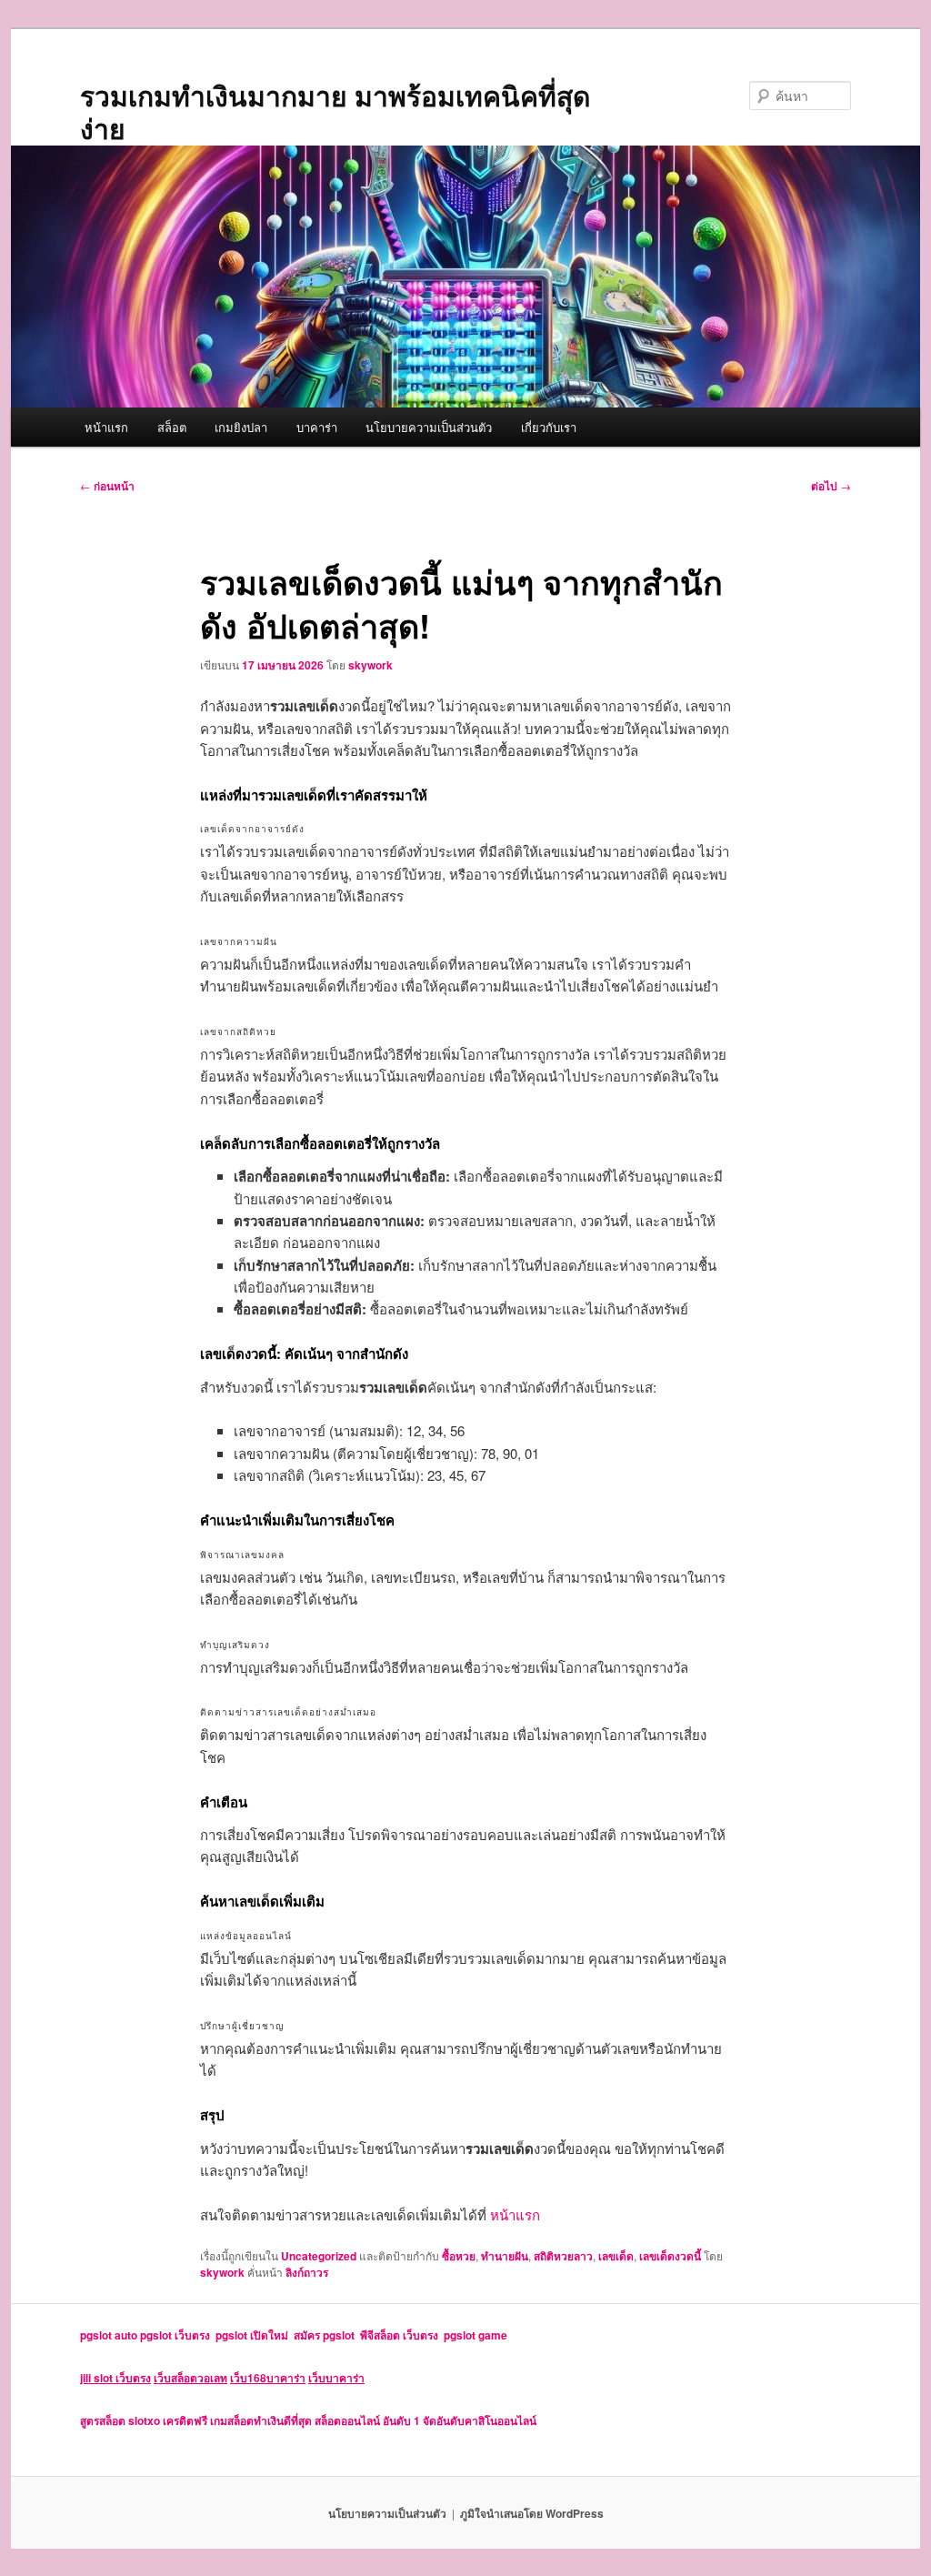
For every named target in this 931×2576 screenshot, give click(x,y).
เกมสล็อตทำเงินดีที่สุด (261, 2420)
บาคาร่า (317, 427)
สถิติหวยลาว (563, 2256)
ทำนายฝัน (505, 2256)
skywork (370, 665)
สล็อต (172, 427)
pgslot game (476, 2335)
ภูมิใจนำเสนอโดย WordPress (532, 2513)
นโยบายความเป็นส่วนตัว (429, 427)
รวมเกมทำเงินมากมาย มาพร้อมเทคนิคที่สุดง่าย (335, 111)
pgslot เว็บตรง (178, 2335)
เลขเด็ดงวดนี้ (670, 2256)
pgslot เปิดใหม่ (255, 2335)
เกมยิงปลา (241, 427)
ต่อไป (831, 486)
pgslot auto (110, 2335)
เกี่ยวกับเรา (549, 427)
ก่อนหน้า (107, 486)
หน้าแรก (106, 427)
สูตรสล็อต (103, 2420)
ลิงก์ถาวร (307, 2272)
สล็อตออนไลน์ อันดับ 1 (367, 2420)
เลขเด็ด (616, 2256)
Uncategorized (319, 2256)
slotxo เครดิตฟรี (168, 2420)
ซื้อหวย (459, 2256)
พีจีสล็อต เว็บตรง (402, 2335)
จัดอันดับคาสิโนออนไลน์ (480, 2420)
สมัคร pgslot (327, 2335)
